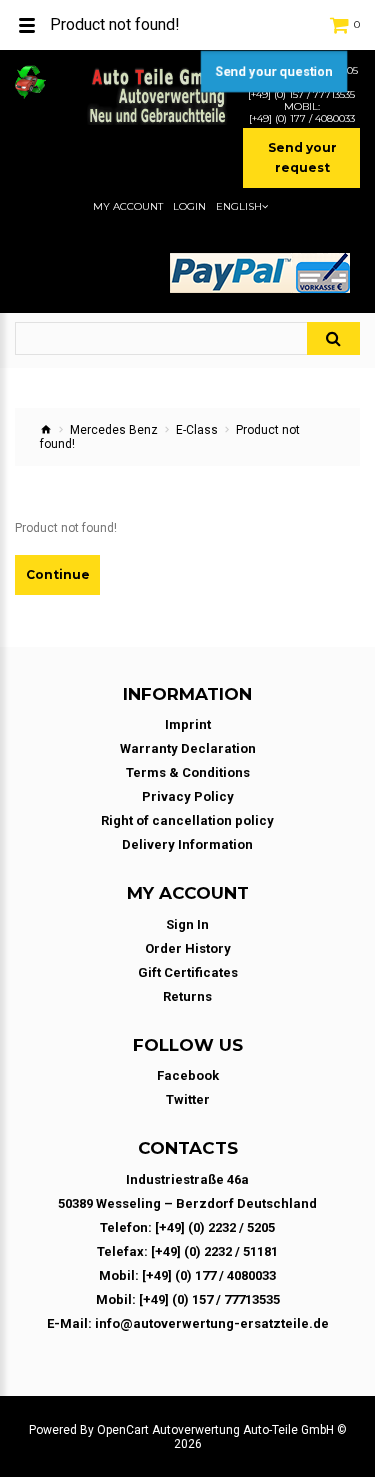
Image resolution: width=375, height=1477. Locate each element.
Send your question (274, 71)
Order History (188, 948)
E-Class (197, 430)
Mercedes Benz (114, 430)
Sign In (187, 924)
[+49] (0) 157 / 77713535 (301, 95)
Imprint (188, 724)
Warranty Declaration (188, 748)
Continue (58, 574)
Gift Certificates (188, 972)
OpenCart (123, 1430)
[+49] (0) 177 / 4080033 (302, 119)
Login (189, 207)
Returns (187, 996)
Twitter (188, 1099)
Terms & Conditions (188, 772)
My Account (128, 207)
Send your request (302, 157)
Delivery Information (187, 844)
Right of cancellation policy (187, 820)
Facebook (188, 1075)
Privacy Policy (188, 796)
